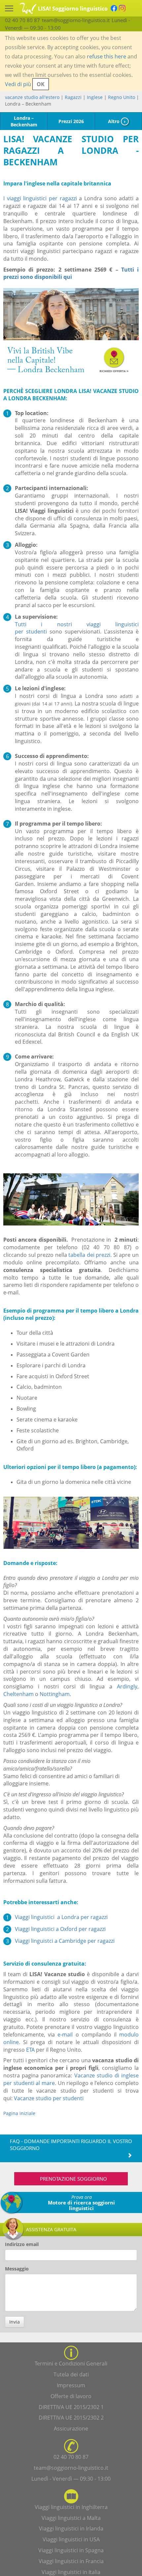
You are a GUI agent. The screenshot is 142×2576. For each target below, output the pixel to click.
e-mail (65, 2035)
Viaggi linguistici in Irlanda (71, 2528)
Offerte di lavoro (71, 2396)
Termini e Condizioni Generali (71, 2364)
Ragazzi (73, 97)
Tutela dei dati (71, 2374)
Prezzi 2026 (71, 121)
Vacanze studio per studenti (49, 2098)
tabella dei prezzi (89, 1255)
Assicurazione (71, 2429)
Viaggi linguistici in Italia (71, 2572)
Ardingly (127, 1686)
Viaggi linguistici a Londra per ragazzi (61, 1917)
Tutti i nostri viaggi (65, 624)
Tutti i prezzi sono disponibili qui (71, 273)
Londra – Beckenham (24, 121)
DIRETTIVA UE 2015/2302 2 (71, 2418)
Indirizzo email (22, 2244)
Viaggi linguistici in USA (71, 2539)
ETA (30, 2050)
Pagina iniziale (19, 2113)
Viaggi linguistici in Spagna (71, 2550)
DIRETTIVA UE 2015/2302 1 (71, 2407)
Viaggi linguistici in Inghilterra (71, 2507)
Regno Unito (122, 97)
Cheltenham (18, 1694)
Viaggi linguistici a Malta (71, 2518)
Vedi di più (18, 84)
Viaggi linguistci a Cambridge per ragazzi (65, 1941)
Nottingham (55, 1694)
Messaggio (17, 2269)
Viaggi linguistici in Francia (71, 2561)
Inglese (95, 97)
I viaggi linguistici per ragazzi (40, 198)
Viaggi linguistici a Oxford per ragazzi (60, 1929)
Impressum (71, 2385)
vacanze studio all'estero (32, 97)
